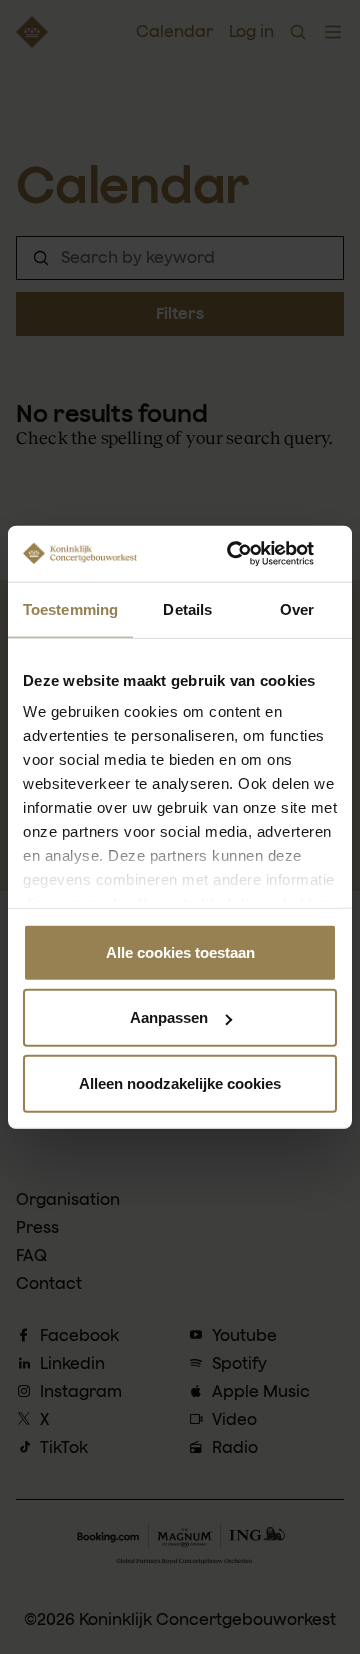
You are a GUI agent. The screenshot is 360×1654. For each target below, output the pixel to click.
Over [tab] (297, 608)
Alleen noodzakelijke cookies (180, 1082)
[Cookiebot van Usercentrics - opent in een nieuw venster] (254, 554)
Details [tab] (187, 608)
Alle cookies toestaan (180, 951)
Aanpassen (169, 1017)
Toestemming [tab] (70, 608)
